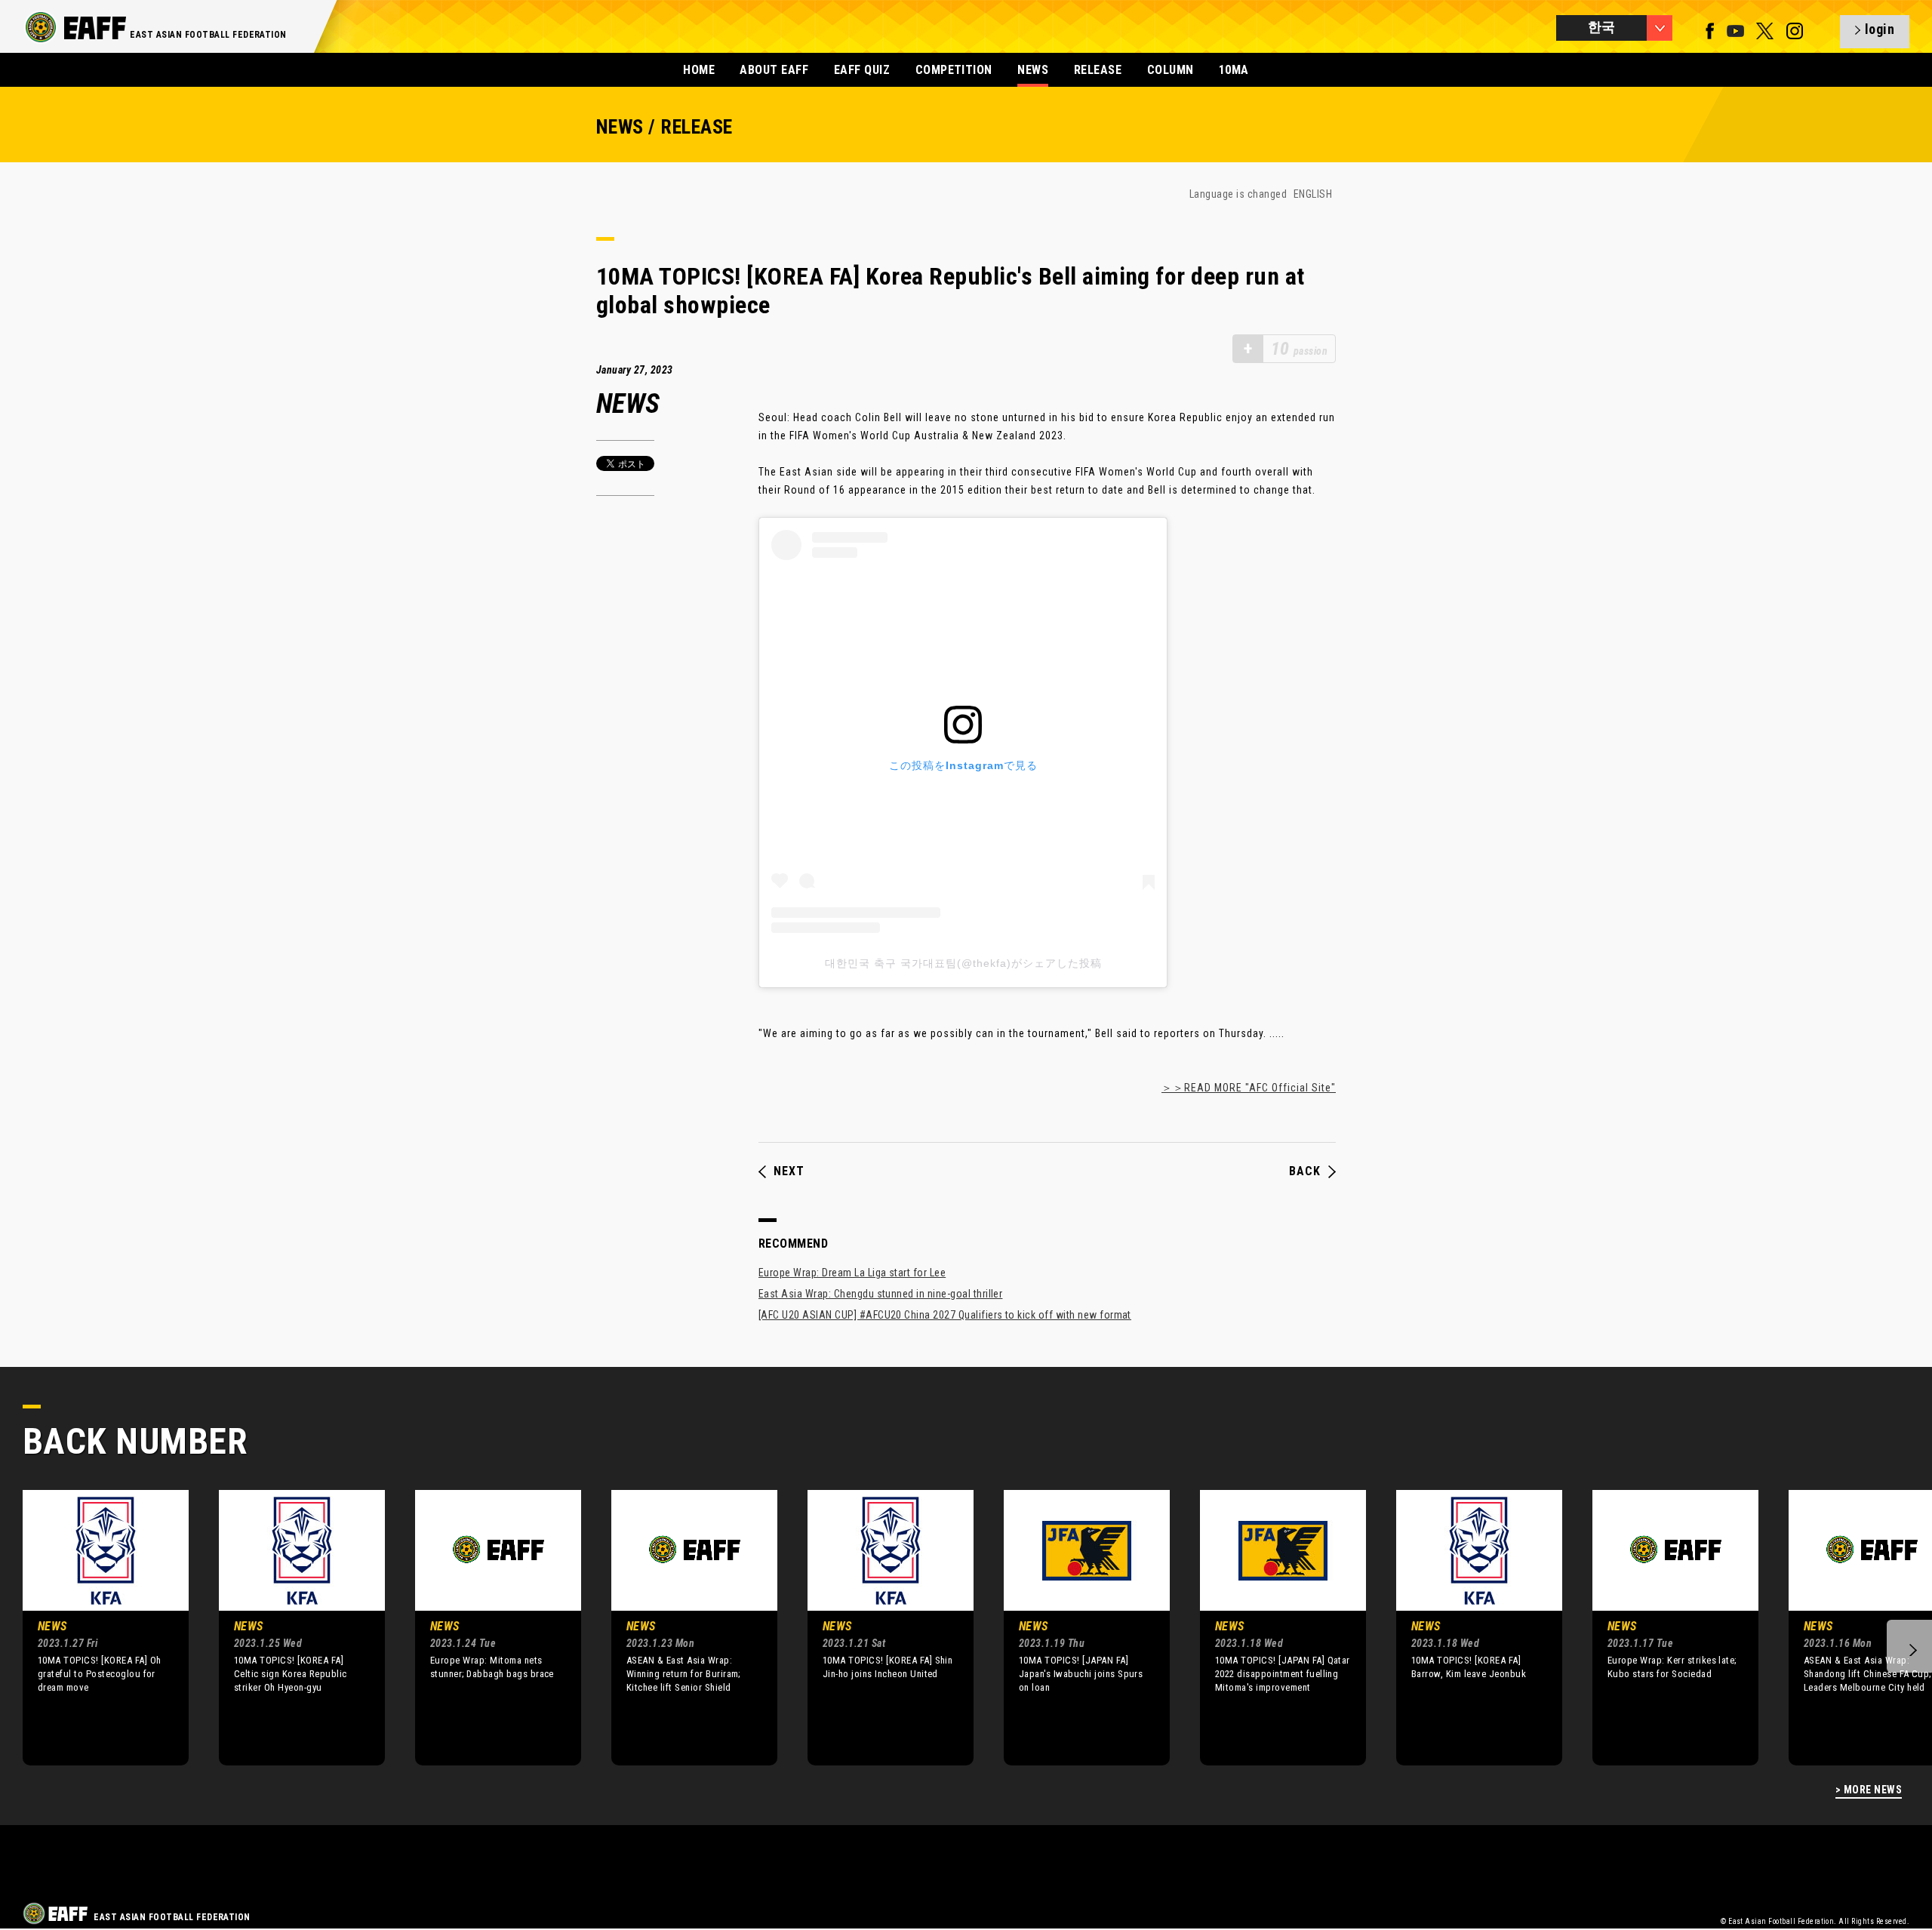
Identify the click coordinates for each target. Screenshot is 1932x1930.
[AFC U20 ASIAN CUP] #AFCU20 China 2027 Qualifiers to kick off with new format (945, 1315)
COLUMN (1171, 70)
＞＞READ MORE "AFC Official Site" (1249, 1088)
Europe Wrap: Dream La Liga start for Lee (852, 1273)
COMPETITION (954, 70)
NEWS (1033, 70)
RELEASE (1098, 70)
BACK (1305, 1171)
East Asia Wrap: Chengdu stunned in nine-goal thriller (880, 1294)
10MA (1234, 70)
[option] (94, 1627)
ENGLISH (1313, 194)
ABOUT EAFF (774, 70)
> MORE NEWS (1869, 1790)
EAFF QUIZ (862, 70)
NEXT (789, 1171)
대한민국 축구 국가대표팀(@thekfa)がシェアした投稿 (963, 963)
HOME (699, 70)
